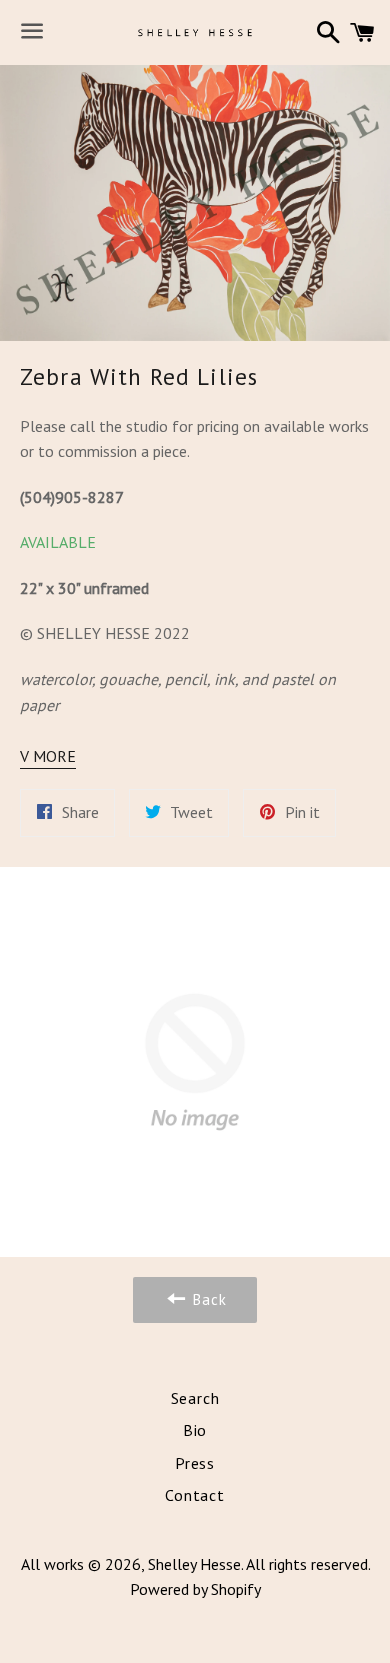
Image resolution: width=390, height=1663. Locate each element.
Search (195, 1398)
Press (195, 1463)
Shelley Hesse (194, 1564)
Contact (195, 1495)
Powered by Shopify (195, 1589)
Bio (195, 1430)
